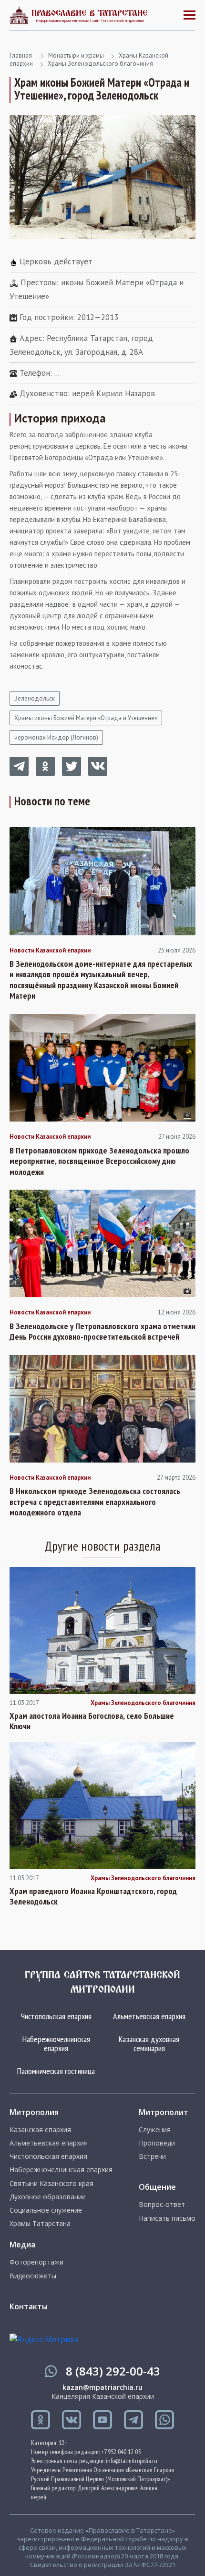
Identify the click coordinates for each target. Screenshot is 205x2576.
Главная (21, 55)
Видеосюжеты (33, 2276)
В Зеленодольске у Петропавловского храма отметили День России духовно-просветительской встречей (102, 1332)
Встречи (152, 2156)
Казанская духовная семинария (149, 2044)
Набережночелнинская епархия (56, 2044)
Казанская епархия (40, 2130)
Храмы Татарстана (40, 2224)
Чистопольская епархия (56, 2016)
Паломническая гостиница (56, 2071)
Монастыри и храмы (76, 55)
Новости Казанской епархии (50, 951)
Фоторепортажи (36, 2262)
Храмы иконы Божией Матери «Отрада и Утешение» (86, 718)
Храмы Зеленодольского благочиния (100, 64)
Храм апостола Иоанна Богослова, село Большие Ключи (92, 1721)
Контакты (29, 2306)
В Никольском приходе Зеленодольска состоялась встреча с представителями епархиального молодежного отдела (95, 1502)
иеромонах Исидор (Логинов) (56, 737)
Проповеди (157, 2143)
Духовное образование (48, 2197)
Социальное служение (46, 2210)
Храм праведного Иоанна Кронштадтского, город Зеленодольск (93, 1897)
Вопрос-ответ (162, 2205)
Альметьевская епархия (149, 2016)
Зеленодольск (35, 698)
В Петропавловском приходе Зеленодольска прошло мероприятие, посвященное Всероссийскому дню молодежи (99, 1161)
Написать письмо (167, 2218)
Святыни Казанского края (51, 2184)
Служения (155, 2130)
